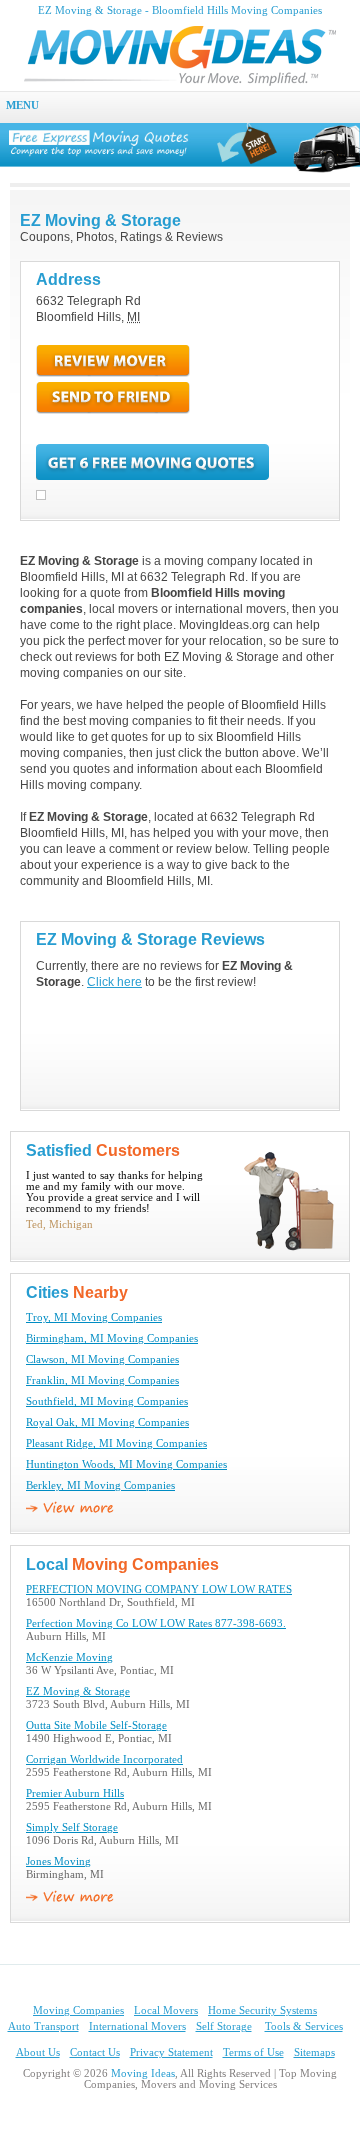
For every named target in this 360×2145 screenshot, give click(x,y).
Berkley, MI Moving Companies (100, 1485)
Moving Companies (78, 2010)
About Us (38, 2052)
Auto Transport (43, 2026)
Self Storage (224, 2026)
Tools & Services (304, 2026)
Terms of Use (253, 2052)
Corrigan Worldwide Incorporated (104, 1759)
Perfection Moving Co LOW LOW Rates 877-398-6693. (156, 1623)
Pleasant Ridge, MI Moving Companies (116, 1443)
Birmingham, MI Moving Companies (112, 1338)
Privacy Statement (171, 2052)
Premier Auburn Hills (75, 1793)
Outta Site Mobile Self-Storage (96, 1725)
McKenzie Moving (69, 1657)
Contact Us (95, 2052)
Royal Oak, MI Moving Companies (107, 1422)
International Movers (137, 2026)
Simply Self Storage (72, 1827)
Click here (114, 982)
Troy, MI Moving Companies (94, 1317)
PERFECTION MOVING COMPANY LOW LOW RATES (159, 1589)
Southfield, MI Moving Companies (107, 1401)
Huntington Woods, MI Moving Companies (126, 1464)
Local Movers (166, 2010)
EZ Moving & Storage (78, 1691)
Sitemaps (314, 2052)
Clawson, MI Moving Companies (102, 1359)
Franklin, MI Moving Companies (102, 1380)
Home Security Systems (262, 2010)
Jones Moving (58, 1861)
